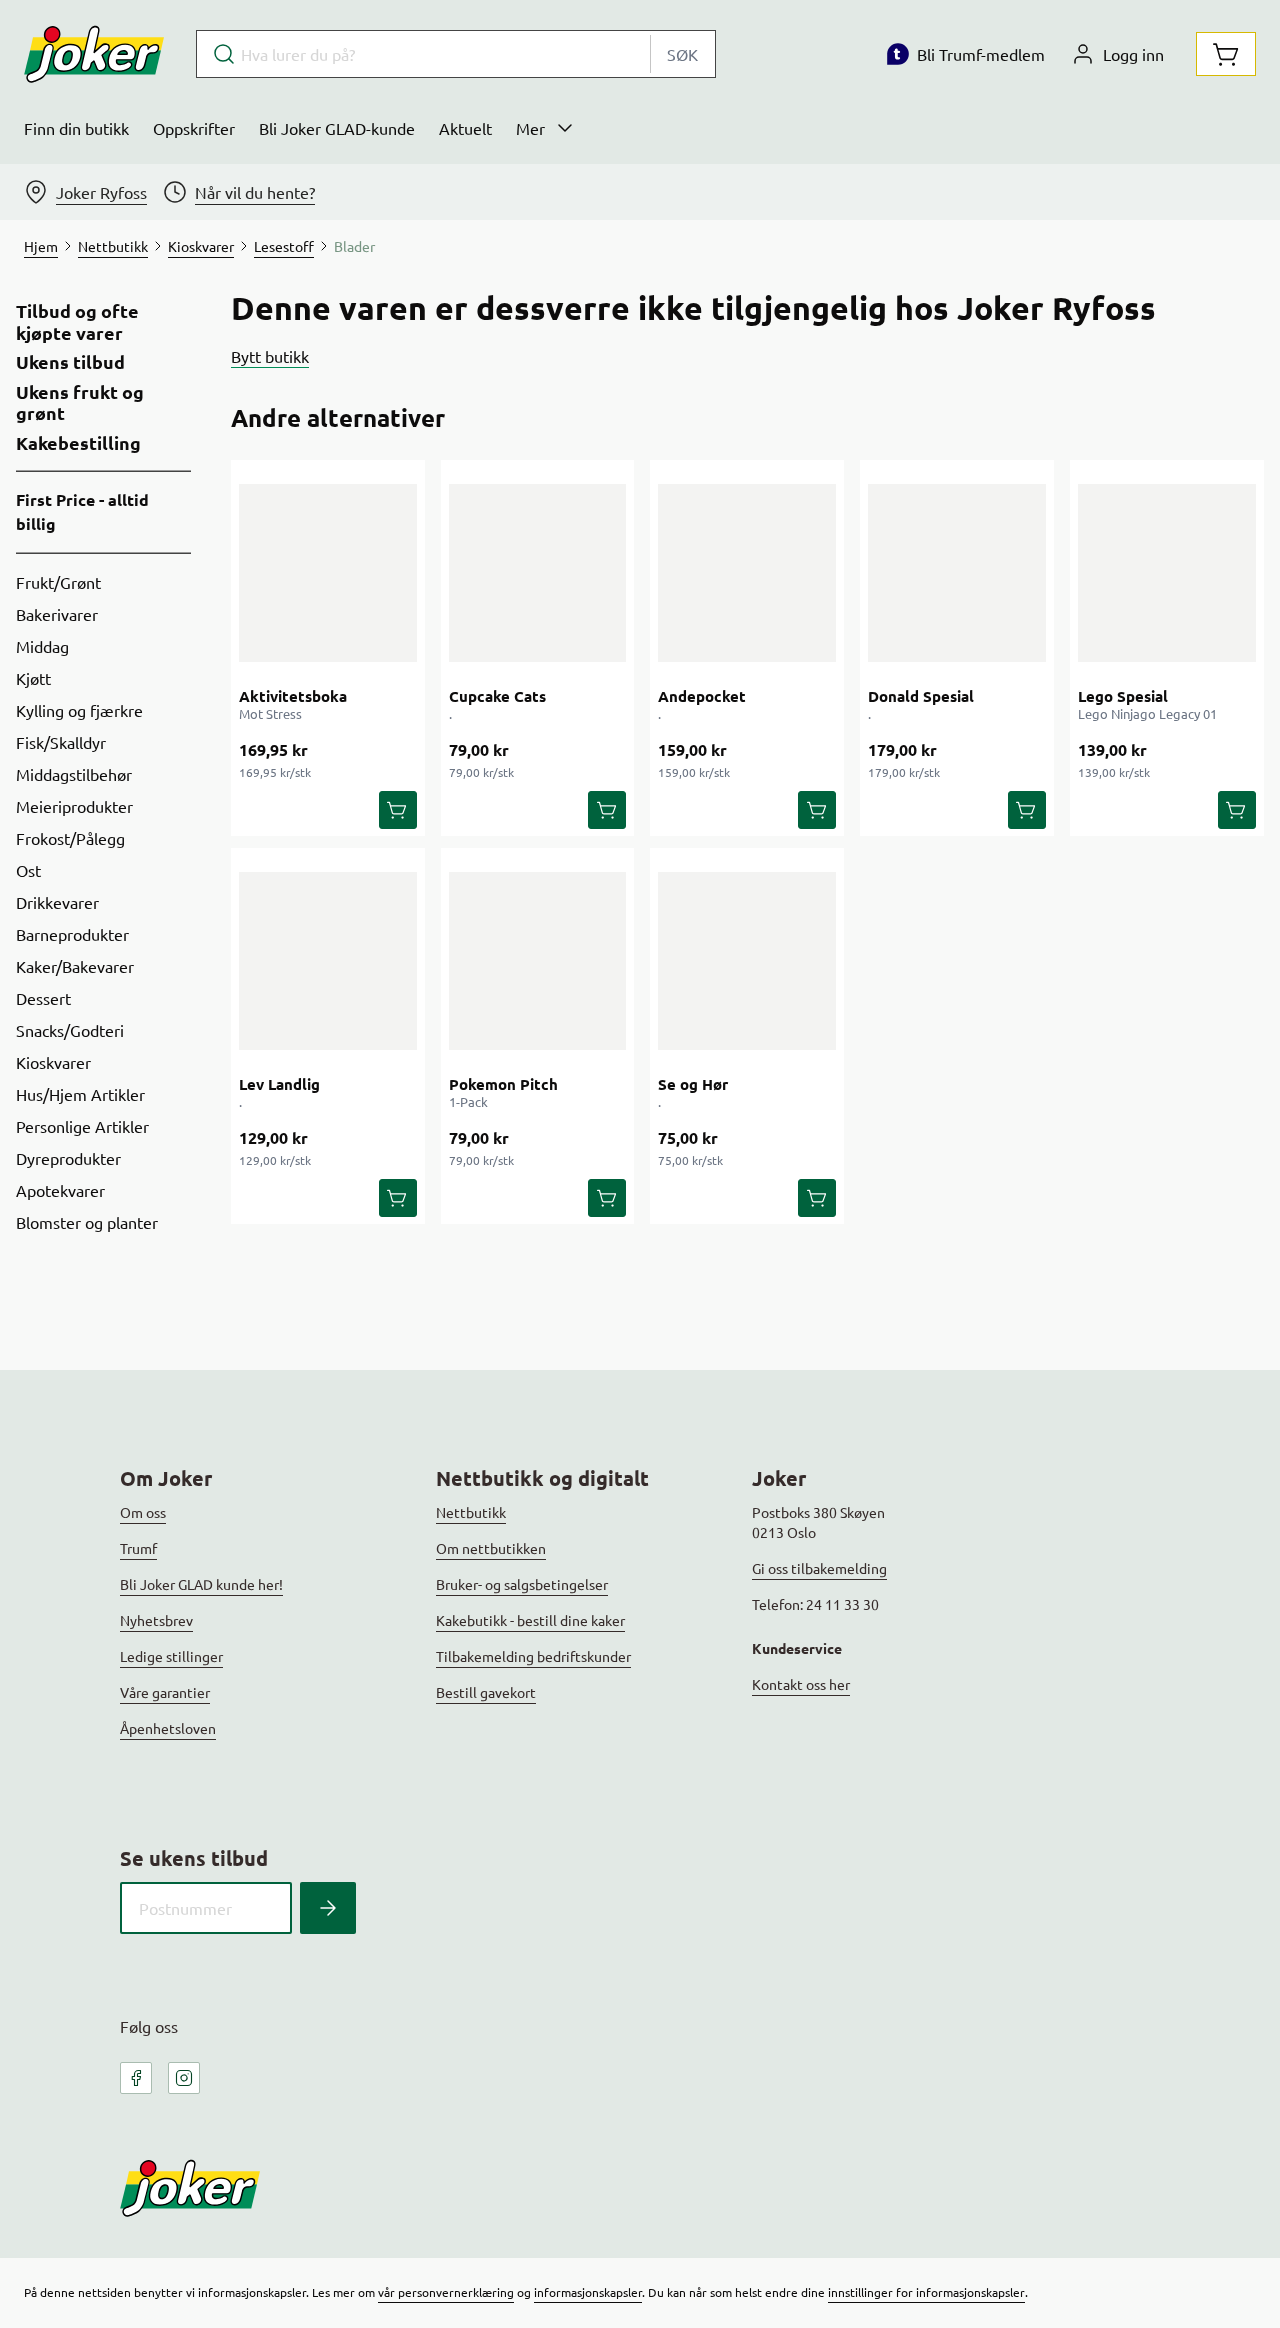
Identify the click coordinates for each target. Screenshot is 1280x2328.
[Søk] (328, 1908)
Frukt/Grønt (58, 582)
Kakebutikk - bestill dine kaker (530, 1620)
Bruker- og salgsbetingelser (522, 1584)
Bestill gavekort (486, 1692)
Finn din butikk (76, 128)
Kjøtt (33, 678)
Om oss (143, 1512)
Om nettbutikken (491, 1548)
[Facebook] (136, 2078)
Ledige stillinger (171, 1656)
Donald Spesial (921, 696)
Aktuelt (465, 128)
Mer (530, 128)
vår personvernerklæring (446, 2292)
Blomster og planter (87, 1222)
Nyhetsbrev (156, 1620)
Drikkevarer (57, 902)
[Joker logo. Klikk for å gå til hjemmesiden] (94, 54)
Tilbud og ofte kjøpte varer (77, 321)
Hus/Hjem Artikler (80, 1094)
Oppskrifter (194, 128)
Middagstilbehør (74, 774)
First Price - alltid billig (82, 511)
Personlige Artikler (82, 1126)
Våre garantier (165, 1692)
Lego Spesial (1123, 696)
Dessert (43, 998)
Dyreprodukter (68, 1158)
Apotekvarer (60, 1190)
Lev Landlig (279, 1084)
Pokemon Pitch (503, 1084)
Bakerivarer (57, 614)
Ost (28, 870)
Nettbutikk (471, 1512)
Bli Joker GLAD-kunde (337, 128)
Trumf (138, 1548)
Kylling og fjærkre (79, 710)
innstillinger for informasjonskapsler (926, 2292)
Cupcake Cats (497, 696)
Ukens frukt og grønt (80, 402)
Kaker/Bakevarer (75, 966)
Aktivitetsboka (293, 696)
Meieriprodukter (74, 806)
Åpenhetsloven (168, 1728)
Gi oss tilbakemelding (819, 1568)
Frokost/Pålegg (70, 838)
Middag (42, 646)
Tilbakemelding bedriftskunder (533, 1656)
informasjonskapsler (588, 2292)
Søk (682, 54)
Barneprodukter (72, 934)
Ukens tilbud (70, 362)
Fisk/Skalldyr (61, 742)
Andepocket (702, 696)
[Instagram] (184, 2078)
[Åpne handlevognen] (1226, 54)
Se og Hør (693, 1084)
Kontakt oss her (801, 1684)
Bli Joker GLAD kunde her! (201, 1584)
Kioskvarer (53, 1062)
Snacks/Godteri (70, 1030)
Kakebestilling (78, 443)
